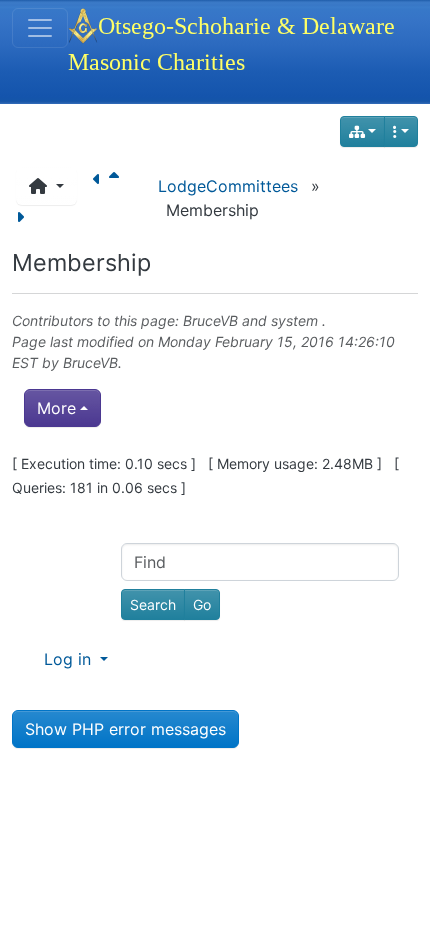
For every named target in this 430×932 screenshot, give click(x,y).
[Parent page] (118, 186)
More (56, 408)
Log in (70, 659)
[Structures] (363, 131)
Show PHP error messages (125, 729)
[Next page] (24, 217)
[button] (46, 186)
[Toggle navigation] (40, 28)
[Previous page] (101, 186)
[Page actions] (401, 131)
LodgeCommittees (228, 186)
